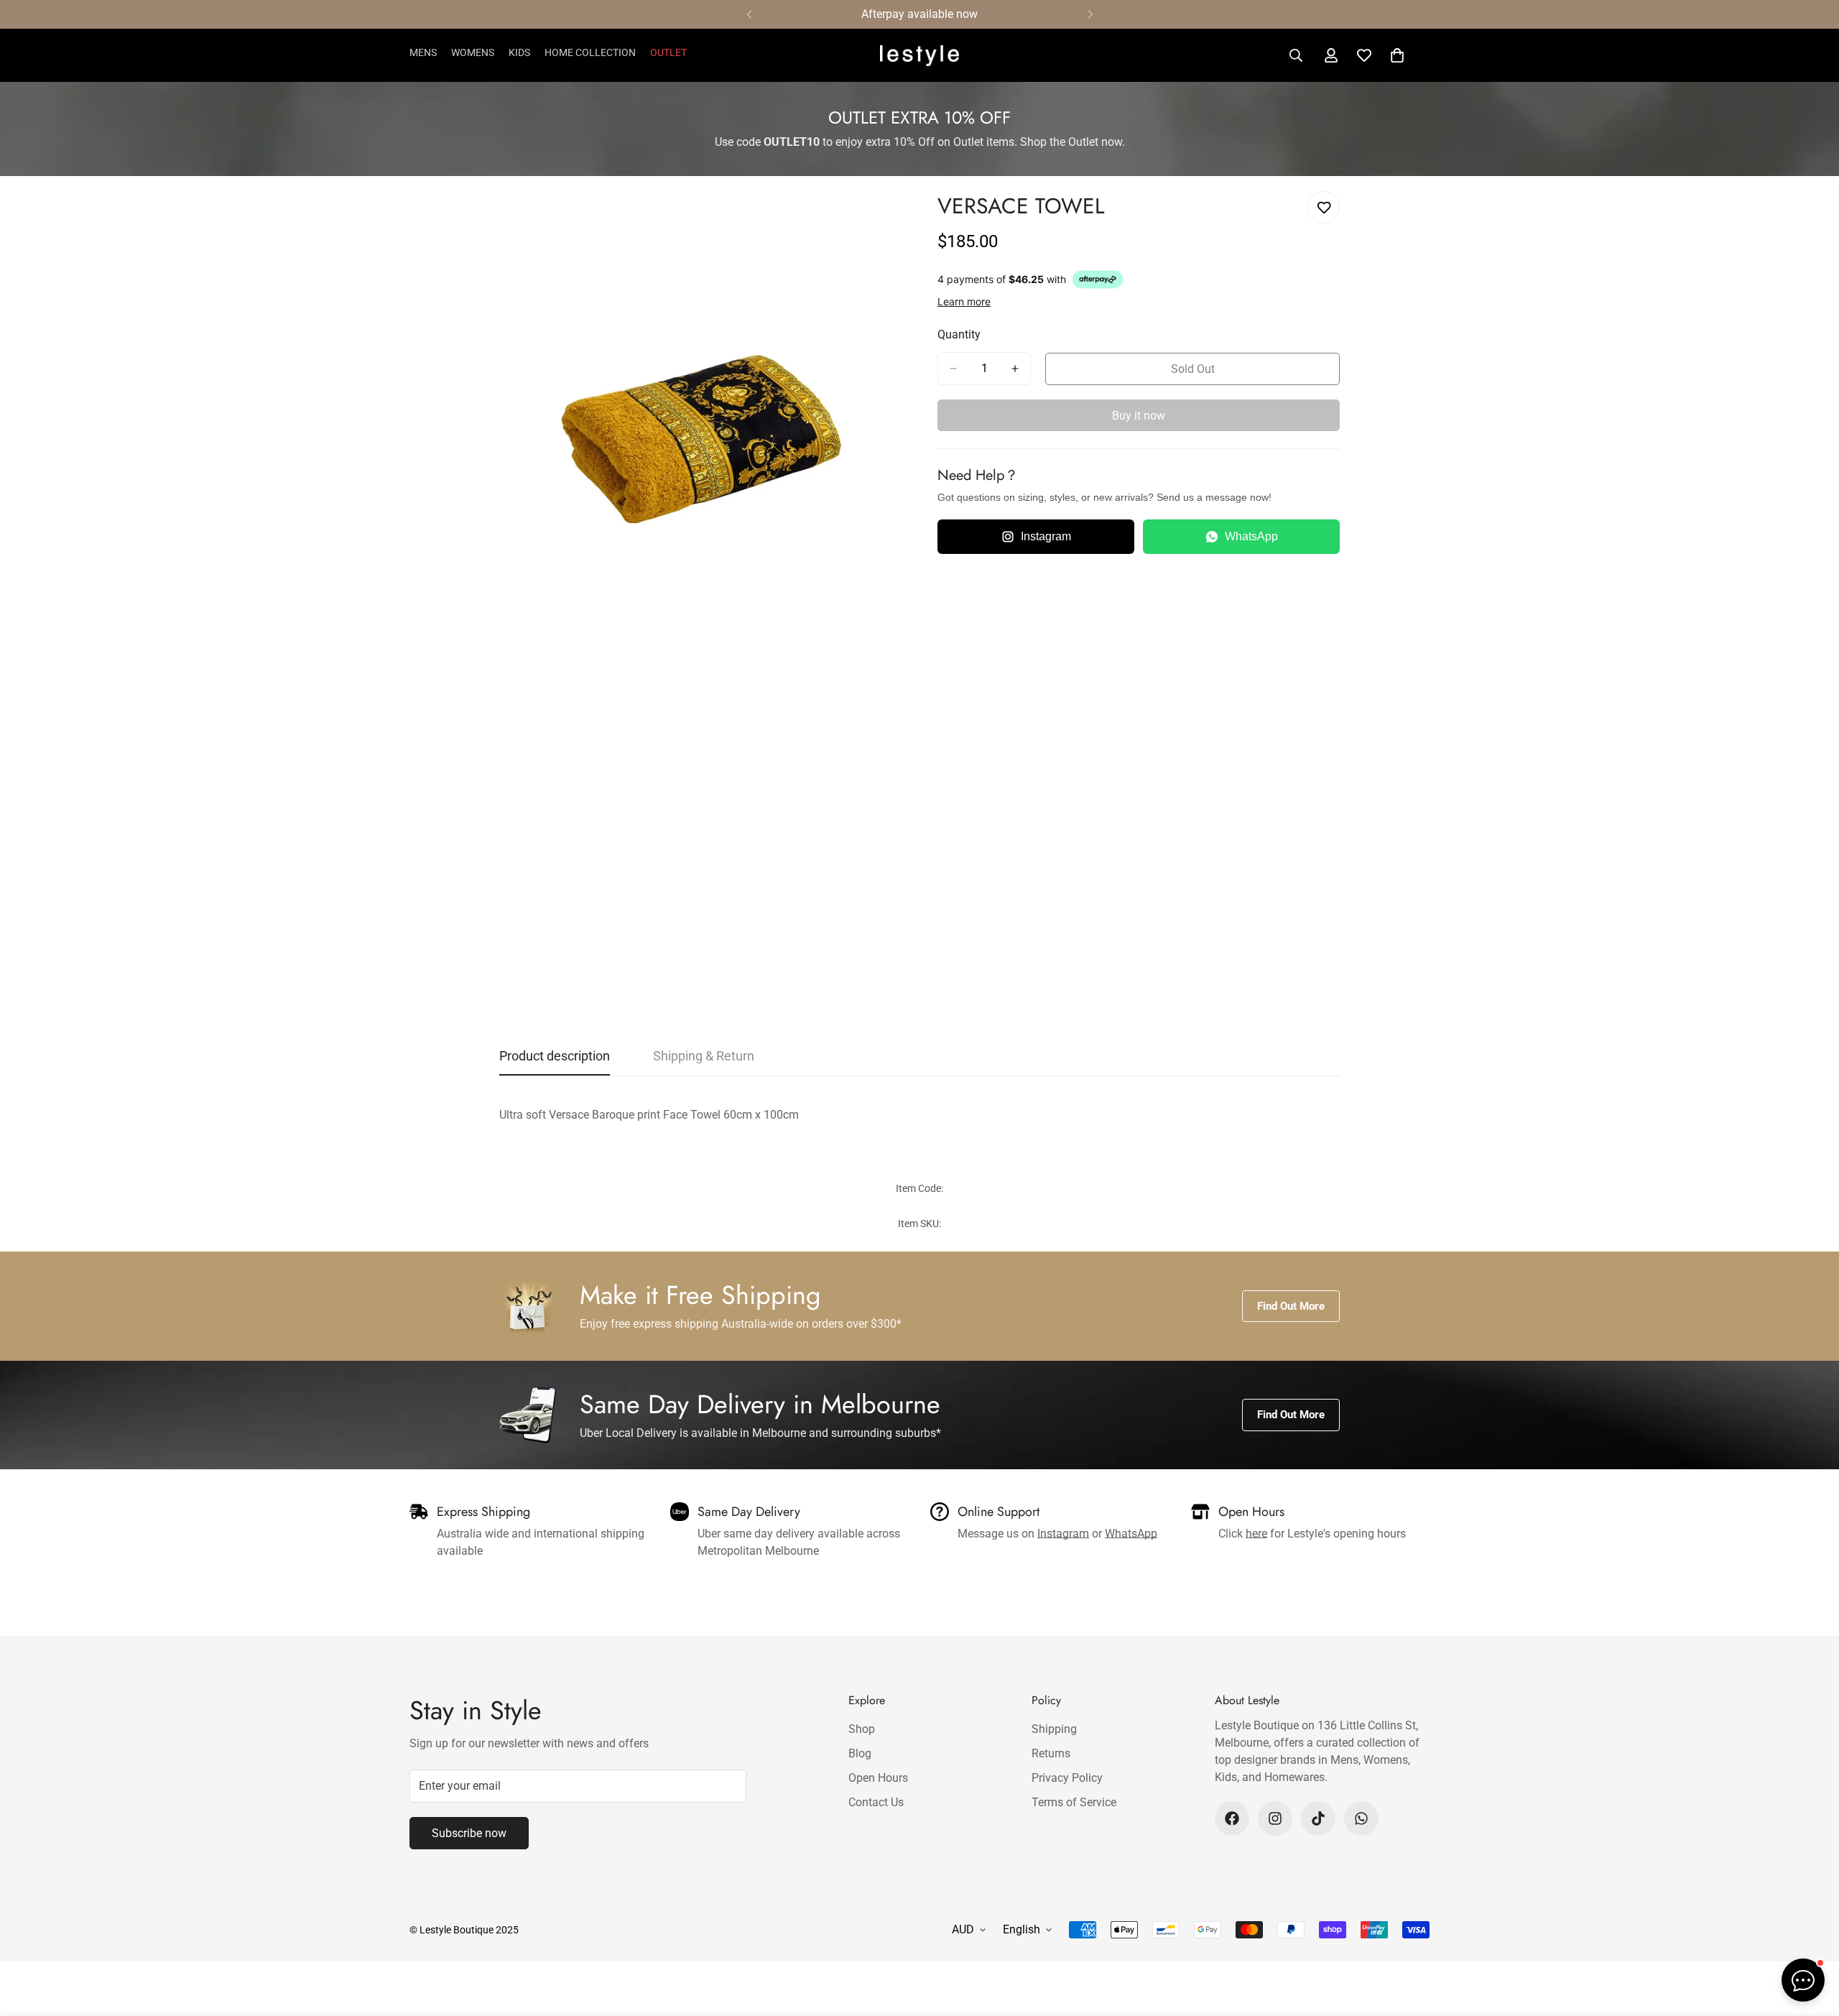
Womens (473, 52)
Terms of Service (1074, 1802)
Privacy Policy (1067, 1778)
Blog (860, 1753)
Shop (862, 1729)
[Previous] (749, 14)
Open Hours (878, 1778)
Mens (423, 52)
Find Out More (1291, 1306)
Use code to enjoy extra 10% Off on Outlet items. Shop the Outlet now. (920, 142)
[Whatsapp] (1361, 1818)
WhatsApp (1251, 536)
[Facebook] (1232, 1818)
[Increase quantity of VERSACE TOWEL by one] (1015, 369)
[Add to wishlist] (1324, 207)
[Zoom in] (889, 218)
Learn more (964, 301)
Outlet (668, 52)
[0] (1397, 55)
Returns (1051, 1753)
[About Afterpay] (1098, 279)
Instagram (1046, 536)
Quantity (959, 334)
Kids (519, 52)
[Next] (1090, 14)
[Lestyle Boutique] (919, 56)
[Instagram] (1275, 1818)
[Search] (1296, 55)
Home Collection (590, 52)
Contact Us (876, 1802)
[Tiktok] (1318, 1818)
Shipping (1054, 1729)
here (1256, 1534)
